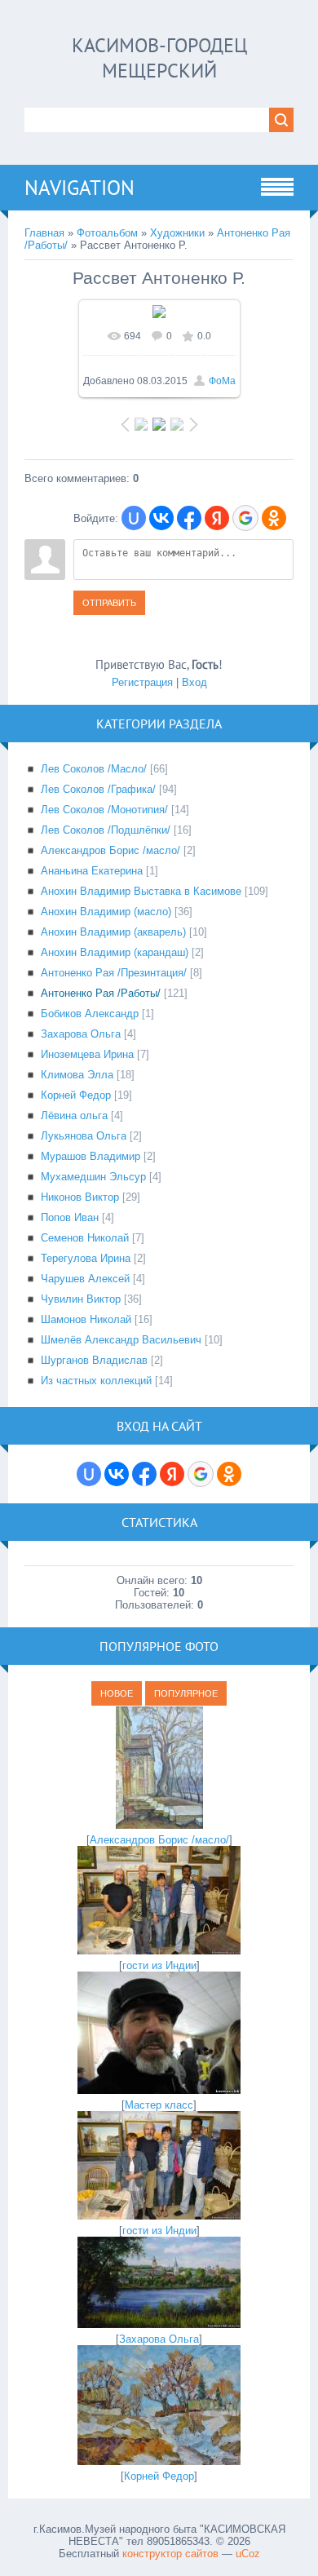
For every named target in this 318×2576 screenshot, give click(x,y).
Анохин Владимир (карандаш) (115, 952)
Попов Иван (70, 1217)
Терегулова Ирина (86, 1258)
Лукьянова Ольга (84, 1136)
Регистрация (142, 682)
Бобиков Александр (90, 1014)
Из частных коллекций (96, 1381)
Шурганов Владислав (94, 1360)
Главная (44, 233)
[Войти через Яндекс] (217, 518)
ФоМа (222, 381)
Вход (194, 682)
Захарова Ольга (81, 1034)
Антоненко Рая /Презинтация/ (114, 973)
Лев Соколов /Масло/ (94, 769)
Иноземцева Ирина (87, 1054)
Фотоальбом (107, 233)
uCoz (248, 2554)
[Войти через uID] (134, 518)
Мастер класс (159, 2105)
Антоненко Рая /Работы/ (101, 993)
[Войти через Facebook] (189, 518)
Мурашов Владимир (91, 1156)
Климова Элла (77, 1075)
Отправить (109, 603)
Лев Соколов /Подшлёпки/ (106, 830)
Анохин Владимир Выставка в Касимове (141, 891)
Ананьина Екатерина (92, 871)
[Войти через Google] (245, 518)
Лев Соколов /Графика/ (98, 789)
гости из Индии (159, 1965)
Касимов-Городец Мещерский (159, 58)
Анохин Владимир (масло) (106, 912)
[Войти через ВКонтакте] (161, 518)
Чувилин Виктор (81, 1299)
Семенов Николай (85, 1238)
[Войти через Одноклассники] (274, 518)
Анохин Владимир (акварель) (113, 932)
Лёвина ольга (74, 1115)
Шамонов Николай (86, 1319)
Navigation (79, 188)
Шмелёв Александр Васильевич (121, 1340)
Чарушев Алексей (85, 1279)
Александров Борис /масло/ (110, 850)
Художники (177, 233)
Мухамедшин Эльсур (93, 1177)
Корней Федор (76, 1095)
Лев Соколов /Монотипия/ (104, 810)
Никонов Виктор (80, 1197)
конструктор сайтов (170, 2554)
